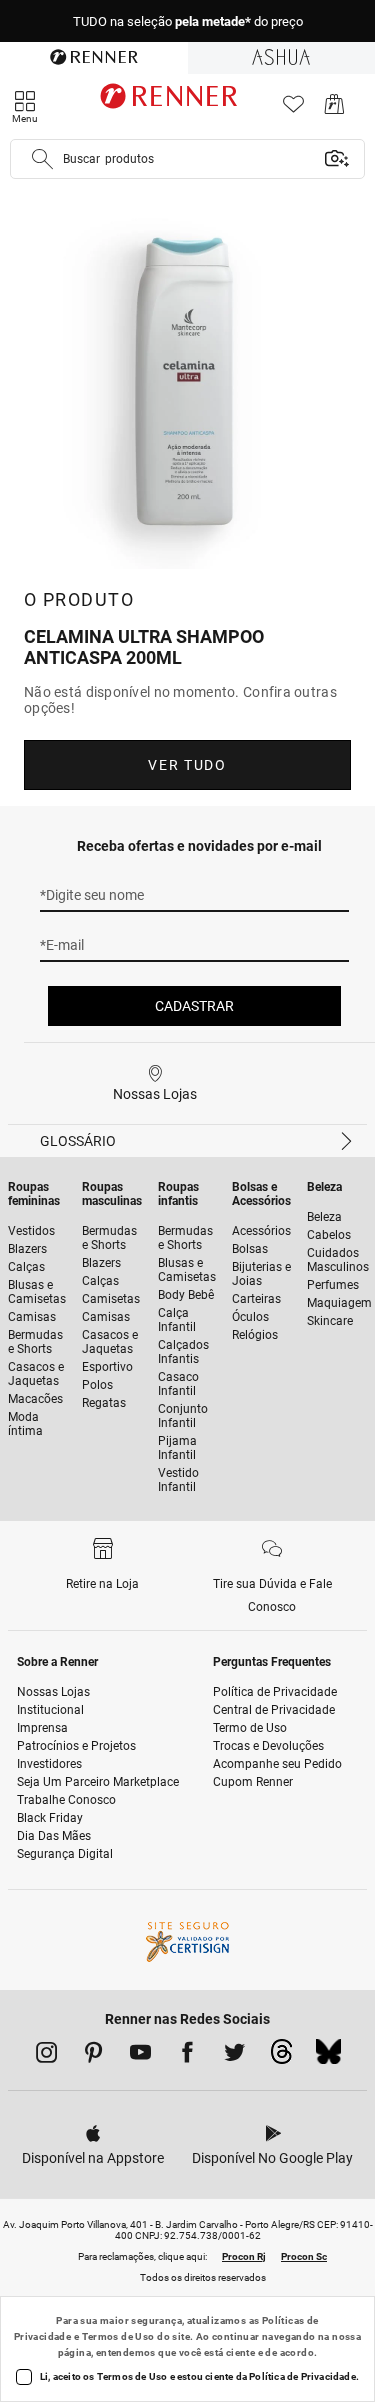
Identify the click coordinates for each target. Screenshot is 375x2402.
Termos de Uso (118, 2336)
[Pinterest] (93, 2056)
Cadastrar (194, 1006)
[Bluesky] (328, 2057)
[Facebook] (187, 2056)
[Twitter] (234, 2056)
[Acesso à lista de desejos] (293, 109)
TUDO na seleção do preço (188, 21)
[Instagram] (46, 2056)
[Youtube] (140, 2056)
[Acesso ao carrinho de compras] (334, 109)
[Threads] (281, 2057)
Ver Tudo (187, 765)
